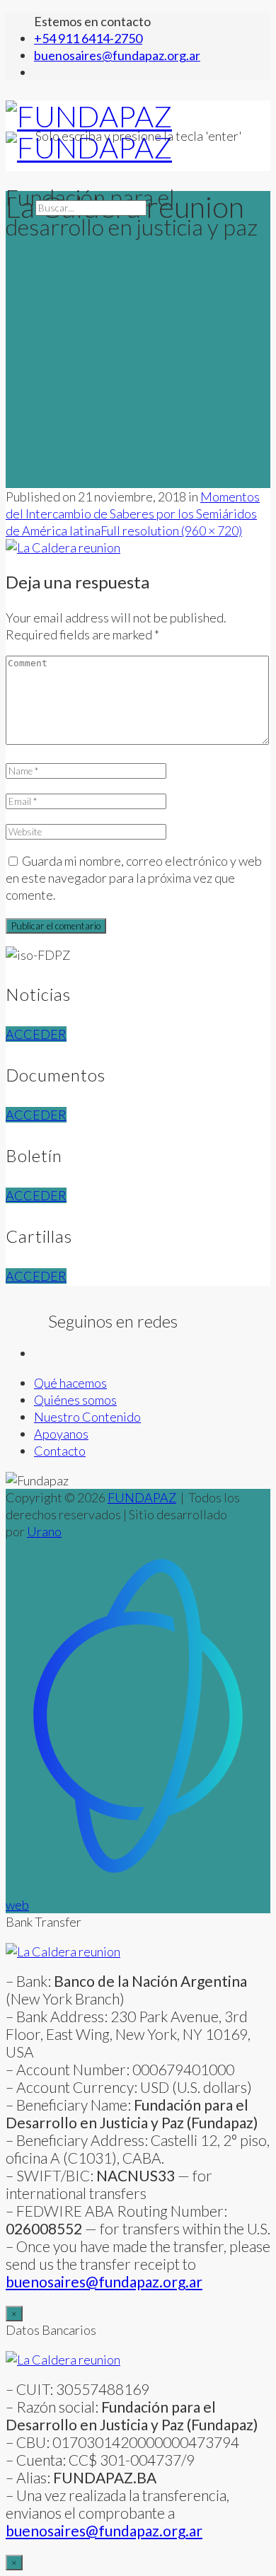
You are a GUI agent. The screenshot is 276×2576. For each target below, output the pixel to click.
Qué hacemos (70, 1383)
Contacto (60, 1451)
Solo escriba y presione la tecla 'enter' (139, 136)
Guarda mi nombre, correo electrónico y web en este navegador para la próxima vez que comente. (134, 878)
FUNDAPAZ (142, 1497)
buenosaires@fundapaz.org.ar (104, 2530)
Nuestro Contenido (87, 1417)
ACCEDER (36, 1034)
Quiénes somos (75, 1400)
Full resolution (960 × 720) (171, 530)
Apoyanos (61, 1434)
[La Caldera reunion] (63, 547)
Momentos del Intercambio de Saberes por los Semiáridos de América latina (133, 514)
